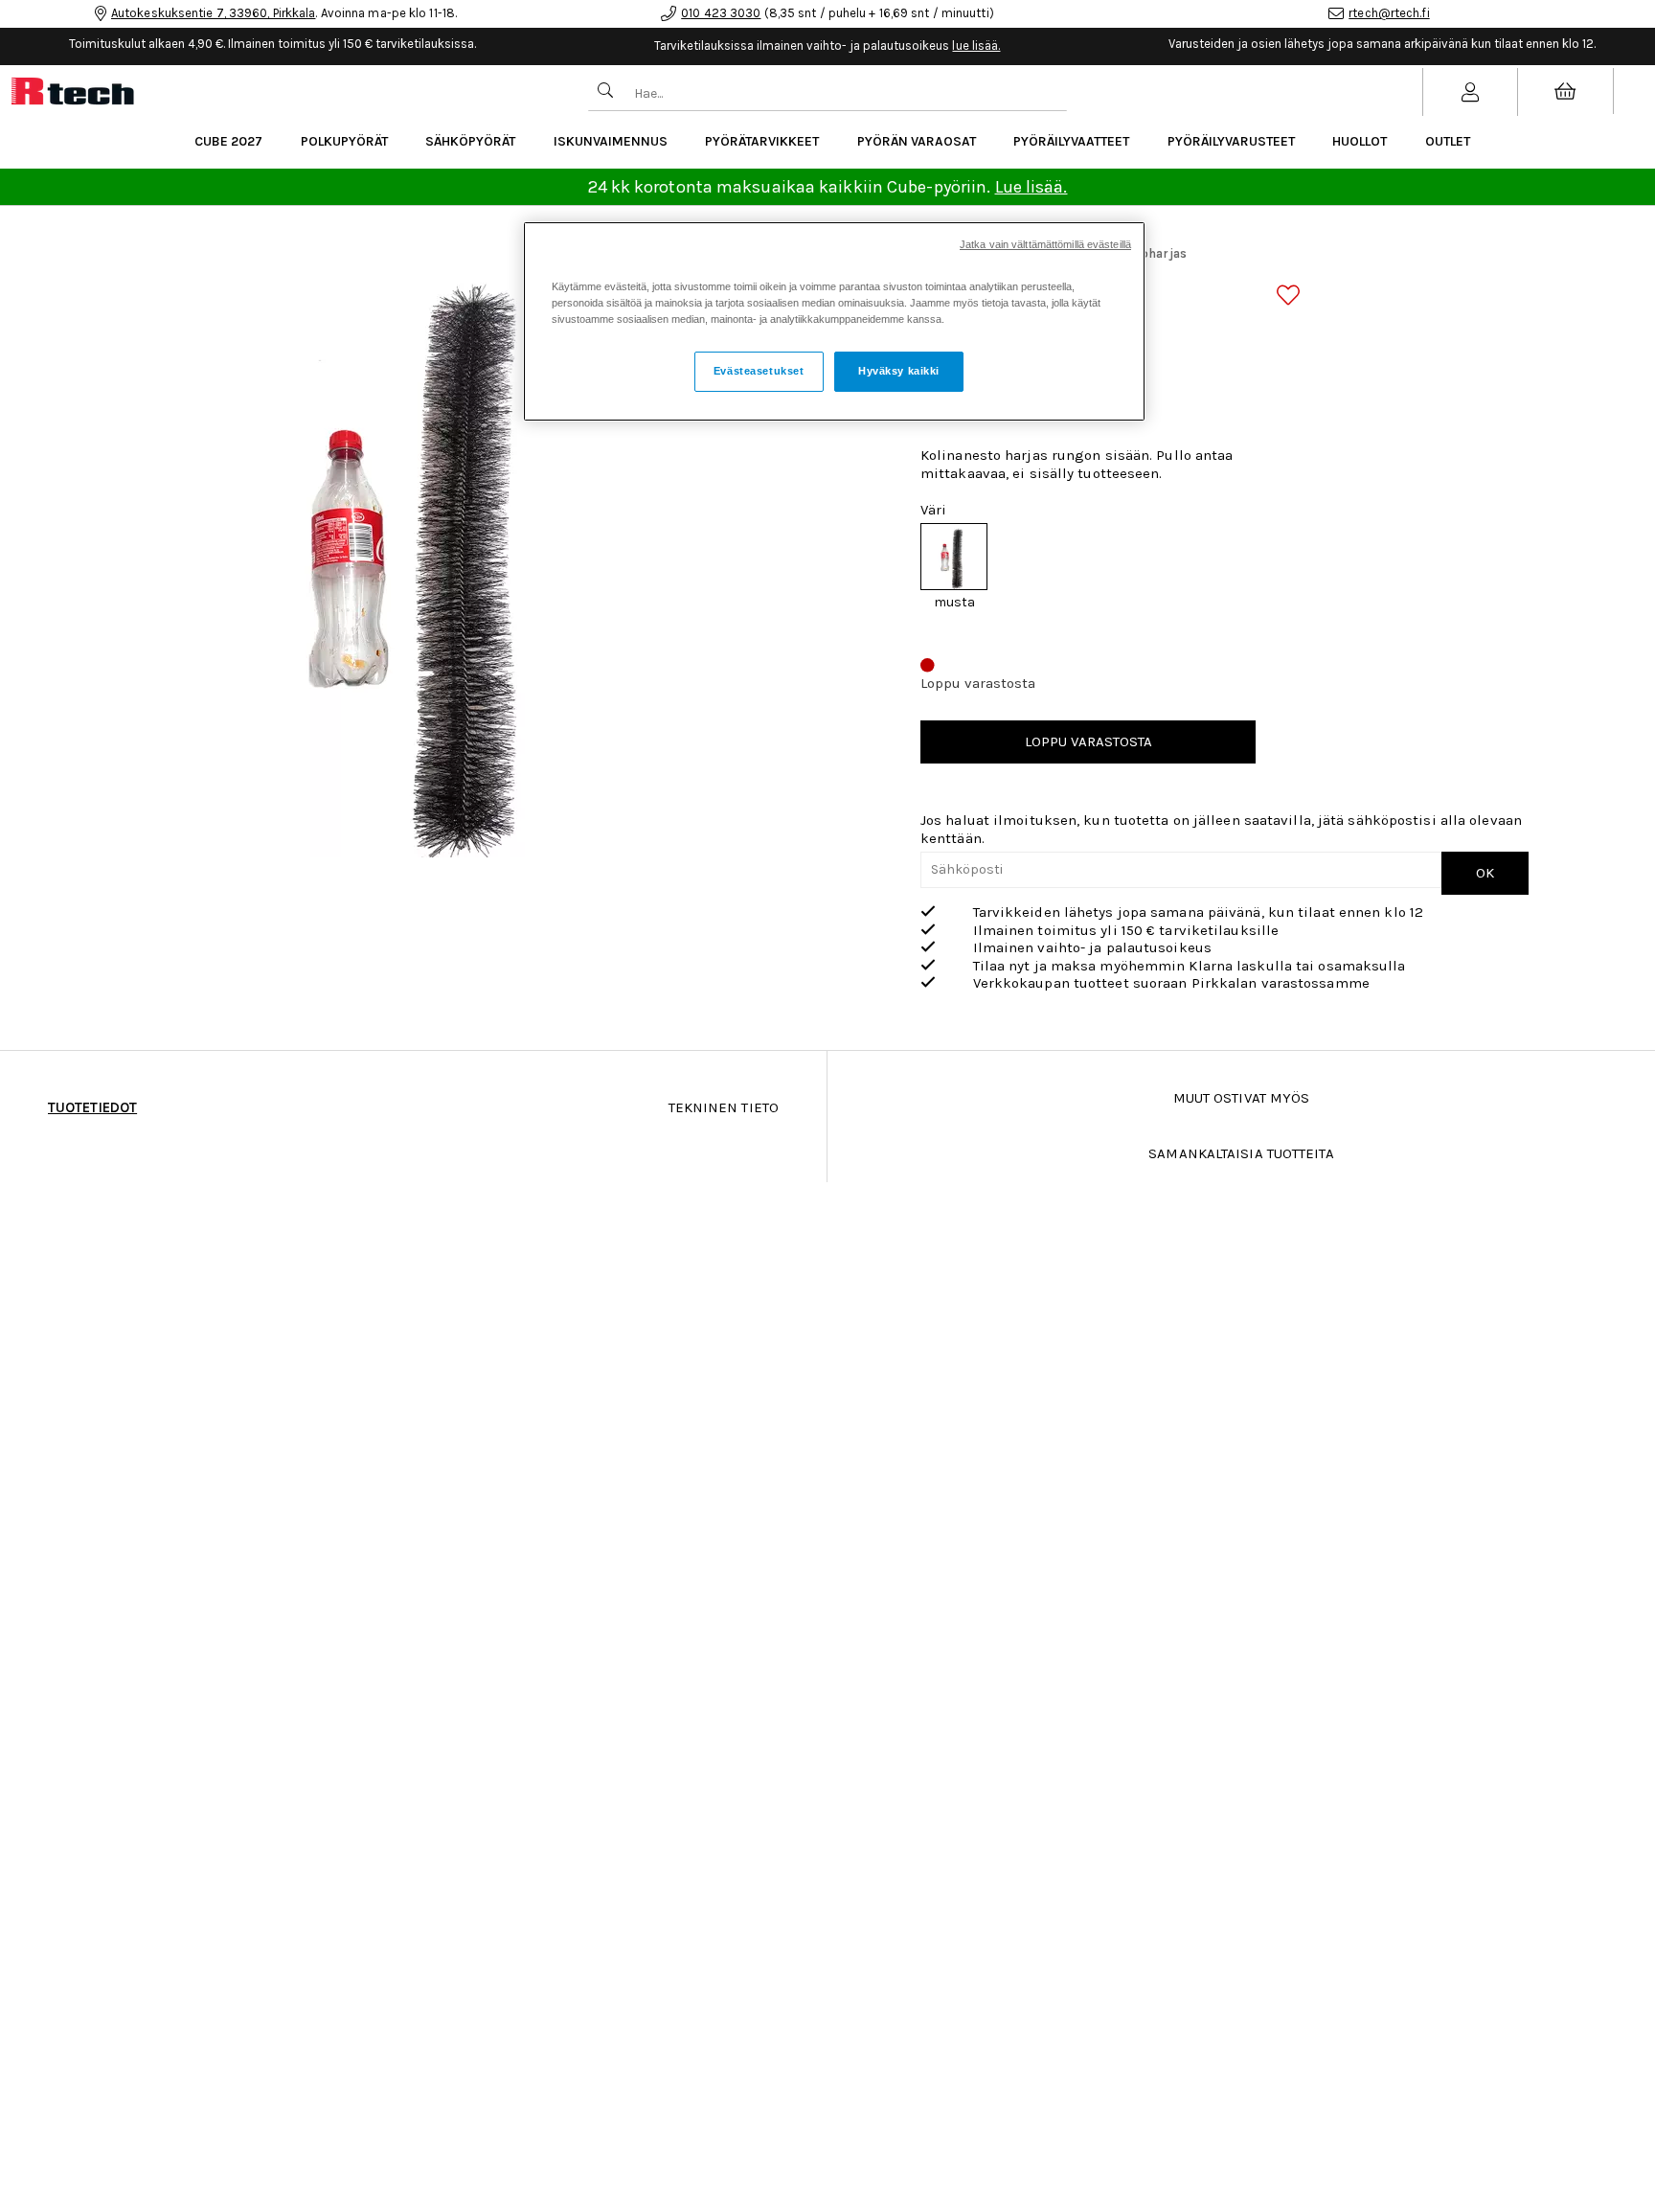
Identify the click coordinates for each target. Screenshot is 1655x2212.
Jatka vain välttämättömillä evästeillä (1045, 244)
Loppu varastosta (1088, 741)
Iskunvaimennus (611, 141)
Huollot (1360, 141)
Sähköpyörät (470, 141)
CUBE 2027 (228, 141)
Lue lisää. (1032, 187)
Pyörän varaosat (917, 141)
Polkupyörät (344, 141)
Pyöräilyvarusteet (1231, 141)
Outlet (1448, 141)
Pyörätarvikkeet (762, 141)
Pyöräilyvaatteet (1071, 141)
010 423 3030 (721, 13)
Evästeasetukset (759, 371)
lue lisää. (976, 46)
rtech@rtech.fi (1389, 13)
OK (1485, 873)
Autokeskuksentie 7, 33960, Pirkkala (214, 13)
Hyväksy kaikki (899, 371)
